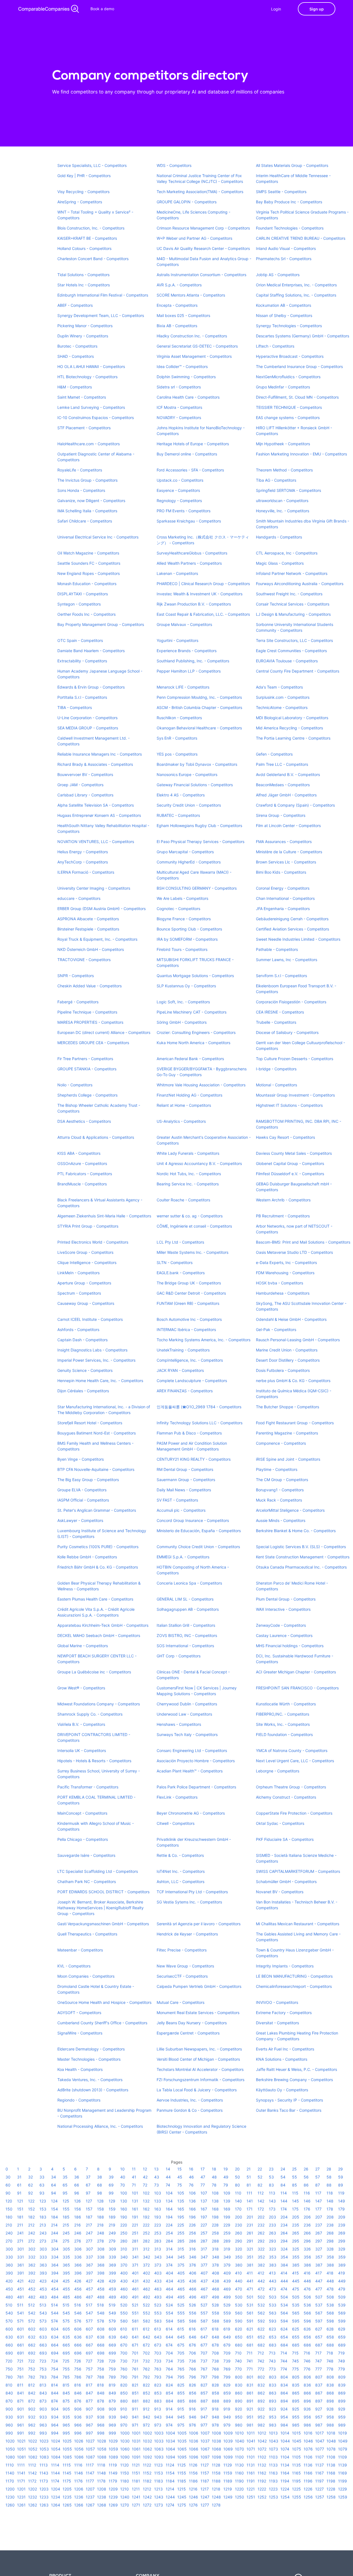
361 (21, 2265)
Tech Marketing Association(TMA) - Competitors (200, 192)
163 (158, 2209)
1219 (228, 2489)
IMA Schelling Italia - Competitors (87, 511)
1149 (113, 2473)
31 (19, 2177)
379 (227, 2265)
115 (295, 2193)
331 (21, 2257)
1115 (67, 2465)
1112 (32, 2465)
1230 (10, 2497)
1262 (33, 2505)
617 (204, 2329)
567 (319, 2313)
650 (239, 2337)
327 (319, 2249)
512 (31, 2305)
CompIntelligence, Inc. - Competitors (190, 1360)
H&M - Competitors (75, 387)
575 (66, 2321)
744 (284, 2361)
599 (342, 2321)
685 (296, 2345)
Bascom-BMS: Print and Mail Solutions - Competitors (303, 1242)
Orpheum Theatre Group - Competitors (291, 1787)
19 (226, 2169)
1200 (10, 2489)
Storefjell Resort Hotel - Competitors (90, 1423)
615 (181, 2329)
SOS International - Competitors (185, 1646)
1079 (343, 2449)
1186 (193, 2481)
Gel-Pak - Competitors (276, 1330)
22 (260, 2169)
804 (284, 2377)
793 (158, 2377)
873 (43, 2401)
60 (8, 2185)
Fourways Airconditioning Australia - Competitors (300, 584)
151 (20, 2209)
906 (78, 2409)
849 (112, 2393)
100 (124, 2193)
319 (227, 2249)
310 (124, 2249)
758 (101, 2369)
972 (146, 2425)
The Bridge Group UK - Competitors (189, 1283)
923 (272, 2409)
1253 (273, 2497)
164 (169, 2209)
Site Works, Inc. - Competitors (283, 1724)
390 (9, 2273)
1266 (79, 2505)
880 (124, 2401)
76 (191, 2185)
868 (330, 2393)
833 (273, 2385)
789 (112, 2377)
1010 (239, 2433)
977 (204, 2425)
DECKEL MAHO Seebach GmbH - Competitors (99, 1635)
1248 (216, 2497)
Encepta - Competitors (177, 305)
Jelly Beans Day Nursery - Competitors (192, 2023)
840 (9, 2393)
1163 (273, 2473)
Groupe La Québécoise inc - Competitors (94, 1672)
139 (227, 2201)
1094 (170, 2457)
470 (239, 2289)
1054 (56, 2449)
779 (342, 2369)
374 (169, 2265)
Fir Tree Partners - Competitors (85, 1059)
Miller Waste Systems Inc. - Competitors (192, 1252)
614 (169, 2329)
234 (284, 2225)
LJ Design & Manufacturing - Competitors (293, 614)
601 (21, 2329)
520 (124, 2305)
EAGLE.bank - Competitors (181, 1273)
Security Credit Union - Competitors (189, 805)
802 (261, 2377)
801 (250, 2377)
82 (260, 2185)
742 (261, 2361)
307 (89, 2249)
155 (66, 2209)
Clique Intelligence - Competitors (87, 1262)
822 (146, 2385)
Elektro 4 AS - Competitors (181, 795)
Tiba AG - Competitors (276, 480)
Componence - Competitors (281, 1443)
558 (216, 2313)
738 (215, 2361)
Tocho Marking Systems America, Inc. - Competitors (204, 1340)
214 (54, 2225)
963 (43, 2425)
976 (192, 2425)
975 (181, 2425)
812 (31, 2385)
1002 (147, 2433)
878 (101, 2401)
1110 (10, 2465)
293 (272, 2241)
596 (307, 2321)
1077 (320, 2449)
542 (32, 2313)
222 (146, 2225)
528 (215, 2305)
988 (330, 2425)
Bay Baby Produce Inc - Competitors (289, 202)
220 (124, 2225)
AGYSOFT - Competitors (79, 2013)
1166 (308, 2473)
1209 (113, 2489)
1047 (320, 2441)
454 (55, 2289)
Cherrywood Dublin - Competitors (187, 1704)
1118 (101, 2465)
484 (55, 2297)
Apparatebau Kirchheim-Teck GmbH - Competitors (103, 1625)
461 (135, 2289)
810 (9, 2385)
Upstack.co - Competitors (180, 480)
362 (32, 2265)
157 (89, 2209)
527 (204, 2305)
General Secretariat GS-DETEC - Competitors (197, 346)
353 (273, 2257)
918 (215, 2409)
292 (261, 2241)
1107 (319, 2457)
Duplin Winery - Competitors (83, 336)
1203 (44, 2489)
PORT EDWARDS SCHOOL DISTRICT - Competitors (103, 1892)
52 (260, 2177)
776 (307, 2369)
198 (215, 2217)
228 (215, 2225)
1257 (320, 2497)
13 (156, 2169)
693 (43, 2353)
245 (66, 2233)
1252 (262, 2497)
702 (146, 2353)
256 (192, 2233)
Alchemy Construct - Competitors (286, 1797)
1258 (331, 2497)
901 (21, 2409)
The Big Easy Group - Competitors (88, 1480)
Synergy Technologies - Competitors (289, 326)
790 (124, 2377)
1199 (343, 2481)
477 (319, 2289)
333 (43, 2257)
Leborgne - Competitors (278, 1771)
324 (284, 2249)
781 (20, 2377)
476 (307, 2289)
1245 (182, 2497)
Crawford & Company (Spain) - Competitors (295, 805)
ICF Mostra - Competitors (179, 407)
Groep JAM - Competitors (80, 785)
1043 (274, 2441)
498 (216, 2297)
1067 (205, 2449)
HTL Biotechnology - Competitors (87, 377)
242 (32, 2233)
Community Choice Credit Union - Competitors (198, 1547)
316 (192, 2249)
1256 (308, 2497)
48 (214, 2177)
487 (89, 2297)
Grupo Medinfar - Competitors (283, 387)
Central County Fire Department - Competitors (298, 671)
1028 (102, 2441)
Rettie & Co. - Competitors (180, 1855)
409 (227, 2273)
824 (169, 2385)
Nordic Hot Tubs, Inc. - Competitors (189, 1174)
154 (54, 2209)
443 (273, 2281)
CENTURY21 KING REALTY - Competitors (194, 1459)
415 (295, 2273)
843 (43, 2393)
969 (112, 2425)
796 (192, 2377)
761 (135, 2369)
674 (169, 2345)
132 (146, 2201)
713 (272, 2353)
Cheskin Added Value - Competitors (89, 986)
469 (227, 2289)
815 (66, 2385)
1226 (308, 2489)
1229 (343, 2489)
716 (307, 2353)
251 (135, 2233)
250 (124, 2233)
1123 (158, 2465)
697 (89, 2353)
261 (250, 2233)
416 (307, 2273)
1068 (216, 2449)
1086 (79, 2457)
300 (9, 2249)
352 (261, 2257)
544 (55, 2313)
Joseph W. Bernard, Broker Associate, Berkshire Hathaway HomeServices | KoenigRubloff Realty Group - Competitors (101, 1908)
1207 (90, 2489)
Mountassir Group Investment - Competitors (295, 1095)
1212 (147, 2489)
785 (66, 2377)
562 (261, 2313)
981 (250, 2425)
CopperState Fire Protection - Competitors (294, 1813)
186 (78, 2217)
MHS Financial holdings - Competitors (290, 1646)
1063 (159, 2449)
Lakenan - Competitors (177, 573)
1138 (331, 2465)
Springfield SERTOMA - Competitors (288, 490)
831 (250, 2385)
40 (123, 2177)
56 (306, 2177)
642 (146, 2337)
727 (89, 2361)
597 (319, 2321)
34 (54, 2177)
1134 (285, 2465)
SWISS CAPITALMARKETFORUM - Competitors (298, 1871)
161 (135, 2209)
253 (158, 2233)
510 (9, 2305)
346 (193, 2257)
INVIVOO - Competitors (277, 2002)
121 (20, 2201)
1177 (90, 2481)
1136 (308, 2465)
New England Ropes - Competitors (89, 573)
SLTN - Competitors (175, 1262)
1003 (159, 2433)
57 (318, 2177)
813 (43, 2385)
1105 (296, 2457)
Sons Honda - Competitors (81, 490)
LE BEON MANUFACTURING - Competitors (294, 1976)
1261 (21, 2505)
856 (193, 2393)
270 (9, 2241)
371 (135, 2265)
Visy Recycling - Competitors (83, 192)
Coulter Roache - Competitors (183, 1200)
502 (261, 2297)
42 (145, 2177)
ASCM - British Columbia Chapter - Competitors (199, 707)
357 (319, 2257)
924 (284, 2409)
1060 (125, 2449)
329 (342, 2249)
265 (296, 2233)
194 (169, 2217)
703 (158, 2353)
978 (215, 2425)
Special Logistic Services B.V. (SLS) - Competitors (301, 1547)
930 (9, 2417)
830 (239, 2385)
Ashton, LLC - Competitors (180, 1882)
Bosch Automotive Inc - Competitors (189, 1319)
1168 (331, 2473)
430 (124, 2281)
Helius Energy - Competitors (83, 852)
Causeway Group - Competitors (86, 1303)
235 (296, 2225)
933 (43, 2417)
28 (329, 2169)
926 (307, 2409)
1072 (262, 2449)
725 (66, 2361)
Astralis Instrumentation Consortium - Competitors (201, 275)
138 (215, 2201)
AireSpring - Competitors (80, 202)
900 (9, 2409)
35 (65, 2177)
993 (43, 2433)
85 (295, 2185)
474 (284, 2289)
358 (330, 2257)
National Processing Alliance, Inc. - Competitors (100, 2126)
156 (78, 2209)
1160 (239, 2473)
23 (271, 2169)
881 (135, 2401)
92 (30, 2193)
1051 (22, 2449)
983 (273, 2425)
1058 (102, 2449)
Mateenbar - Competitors (80, 1950)
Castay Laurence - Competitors (284, 1635)
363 (43, 2265)
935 (66, 2417)
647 (204, 2337)
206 (307, 2217)
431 (135, 2281)
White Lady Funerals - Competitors (188, 1153)
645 (181, 2337)
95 (65, 2193)
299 (342, 2241)
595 (296, 2321)
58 (329, 2177)
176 (307, 2209)
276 (78, 2241)
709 (227, 2353)
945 (181, 2417)
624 (284, 2329)
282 (146, 2241)
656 (307, 2337)
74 (168, 2185)
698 (101, 2353)
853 (158, 2393)
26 (306, 2169)
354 (284, 2257)
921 (250, 2409)
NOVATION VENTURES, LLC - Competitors (96, 842)
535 (296, 2305)
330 (9, 2257)
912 (146, 2409)
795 (181, 2377)
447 (319, 2281)
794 (169, 2377)
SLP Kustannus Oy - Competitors (186, 986)
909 (112, 2409)
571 (20, 2321)
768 (215, 2369)
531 (250, 2305)
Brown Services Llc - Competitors (286, 862)
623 (272, 2329)
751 (20, 2369)
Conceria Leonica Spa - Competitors (189, 1583)
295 (296, 2241)
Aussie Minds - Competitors (281, 1520)
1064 (170, 2449)
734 (169, 2361)
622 (261, 2329)
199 (227, 2217)
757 (89, 2369)
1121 (136, 2465)
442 (261, 2281)
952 (261, 2417)
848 (101, 2393)
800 (239, 2377)
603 (43, 2329)
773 (272, 2369)
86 (306, 2185)
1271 (136, 2505)
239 (342, 2225)
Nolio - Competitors (75, 1085)
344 (169, 2257)
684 (284, 2345)
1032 (147, 2441)
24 (283, 2169)
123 (43, 2201)
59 (341, 2177)
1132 (262, 2465)
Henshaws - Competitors (179, 1724)
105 (181, 2193)
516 (78, 2305)
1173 (44, 2481)
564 (284, 2313)
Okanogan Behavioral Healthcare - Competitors (199, 728)
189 (112, 2217)
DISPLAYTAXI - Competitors (83, 594)
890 (239, 2401)
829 (227, 2385)
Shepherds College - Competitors (87, 1095)
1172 (32, 2481)
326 (307, 2249)
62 (30, 2185)
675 (181, 2345)
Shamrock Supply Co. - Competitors (90, 1714)
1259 (343, 2497)
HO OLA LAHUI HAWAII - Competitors (91, 366)
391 (21, 2273)
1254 (285, 2497)
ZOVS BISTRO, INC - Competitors (187, 1635)
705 (181, 2353)
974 (169, 2425)
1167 (319, 2473)
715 (295, 2353)
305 (66, 2249)
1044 (285, 2441)
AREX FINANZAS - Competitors (185, 1391)
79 (226, 2185)
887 (204, 2401)
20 (237, 2169)
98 (100, 2193)
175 (295, 2209)
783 (43, 2377)
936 (78, 2417)
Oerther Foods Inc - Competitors (86, 614)
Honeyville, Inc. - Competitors (283, 511)
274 (54, 2241)
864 (284, 2393)
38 (100, 2177)
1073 (273, 2449)
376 (192, 2265)
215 (66, 2225)
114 (284, 2193)
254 (169, 2233)
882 (146, 2401)
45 (180, 2177)
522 (146, 2305)
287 (204, 2241)
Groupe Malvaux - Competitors (184, 624)
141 (250, 2201)
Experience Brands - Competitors (187, 651)
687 (319, 2345)
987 (319, 2425)
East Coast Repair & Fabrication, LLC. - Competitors (203, 614)
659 (342, 2337)
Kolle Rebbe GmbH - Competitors (87, 1557)
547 (89, 2313)
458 (101, 2289)
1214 (170, 2489)
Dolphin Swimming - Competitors (186, 377)
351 (250, 2257)
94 (54, 2193)
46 (191, 2177)
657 (319, 2337)
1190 (239, 2481)
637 (89, 2337)
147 (319, 2201)
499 (227, 2297)
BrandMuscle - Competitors (82, 1184)
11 (134, 2169)
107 (204, 2193)
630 (9, 2337)
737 (204, 2361)
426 (78, 2281)
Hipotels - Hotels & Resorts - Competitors (94, 1761)
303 (43, 2249)
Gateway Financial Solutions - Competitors (195, 785)
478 (330, 2289)
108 (215, 2193)
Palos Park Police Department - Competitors (196, 1787)
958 (330, 2417)
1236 (79, 2497)
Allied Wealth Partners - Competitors (189, 563)
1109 (343, 2457)
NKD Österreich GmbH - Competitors (91, 949)
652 (261, 2337)
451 (21, 2289)
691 (21, 2353)
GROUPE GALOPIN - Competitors (187, 202)
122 (31, 2201)
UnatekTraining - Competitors (183, 1350)
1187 (205, 2481)
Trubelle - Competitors (276, 1022)
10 (122, 2169)
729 (112, 2361)
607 (89, 2329)
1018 (331, 2433)
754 (55, 2369)
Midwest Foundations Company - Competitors (99, 1704)
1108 (331, 2457)
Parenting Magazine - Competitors (287, 1433)
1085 (67, 2457)
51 (249, 2177)
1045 (297, 2441)
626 (307, 2329)
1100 (239, 2457)
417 (319, 2273)
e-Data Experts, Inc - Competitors (286, 1262)
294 (284, 2241)
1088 (102, 2457)
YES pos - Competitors (177, 754)
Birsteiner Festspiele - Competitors (88, 929)
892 (261, 2401)
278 (101, 2241)
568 (330, 2313)
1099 (228, 2457)
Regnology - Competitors (179, 501)
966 (78, 2425)
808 (330, 2377)
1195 (296, 2481)
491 (135, 2297)
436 (193, 2281)
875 (66, 2401)
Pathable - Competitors (277, 949)
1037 (205, 2441)
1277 (205, 2505)
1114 (55, 2465)
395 (66, 2273)
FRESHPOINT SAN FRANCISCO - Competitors (297, 1688)
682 (261, 2345)
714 (284, 2353)
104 (169, 2193)
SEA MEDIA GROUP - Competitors (88, 728)
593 (273, 2321)
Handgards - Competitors (279, 537)
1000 (125, 2433)
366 (78, 2265)
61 (19, 2185)
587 (204, 2321)
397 (89, 2273)
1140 (10, 2473)
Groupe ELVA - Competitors (82, 1490)
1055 (67, 2449)
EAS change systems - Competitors (288, 418)
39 (111, 2177)
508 (330, 2297)
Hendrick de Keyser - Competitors (187, 1934)
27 (317, 2169)
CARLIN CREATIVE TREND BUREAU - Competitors (301, 238)
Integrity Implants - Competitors (285, 1966)
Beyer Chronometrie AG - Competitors (191, 1813)
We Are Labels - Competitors (182, 898)
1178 (101, 2481)
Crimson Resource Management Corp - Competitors (203, 228)
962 (32, 2425)
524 (169, 2305)
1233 (44, 2497)
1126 (193, 2465)
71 (134, 2185)
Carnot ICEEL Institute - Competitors (90, 1319)
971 (135, 2425)
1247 (205, 2497)
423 (43, 2281)
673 (158, 2345)
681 (250, 2345)
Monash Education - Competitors (87, 584)
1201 (21, 2489)
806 (307, 2377)
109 (227, 2193)
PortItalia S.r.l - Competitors (82, 697)
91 (19, 2193)
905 (66, 2409)
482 (32, 2297)
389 (342, 2265)
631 (21, 2337)
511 (20, 2305)
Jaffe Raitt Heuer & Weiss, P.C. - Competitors (296, 2069)
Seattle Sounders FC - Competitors (89, 563)
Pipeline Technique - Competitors (87, 1012)
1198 (331, 2481)
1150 (125, 2473)
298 (330, 2241)
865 (296, 2393)
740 (238, 2361)
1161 (251, 2473)
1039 (228, 2441)
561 (250, 2313)
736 (192, 2361)
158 (101, 2209)
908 (101, 2409)
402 (146, 2273)
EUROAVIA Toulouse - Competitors (287, 661)
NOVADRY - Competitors (179, 418)
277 (89, 2241)
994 (55, 2433)
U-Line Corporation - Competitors (87, 718)
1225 (296, 2489)
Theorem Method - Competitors (284, 470)
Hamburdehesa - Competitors (283, 1293)
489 (112, 2297)
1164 (285, 2473)
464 (169, 2289)
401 (135, 2273)
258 (215, 2233)
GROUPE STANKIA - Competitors (87, 1069)
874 (54, 2401)
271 (20, 2241)
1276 (193, 2505)
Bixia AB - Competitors (177, 326)
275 (66, 2241)
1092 (147, 2457)
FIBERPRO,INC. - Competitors (283, 1714)
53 (271, 2177)
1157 (205, 2473)
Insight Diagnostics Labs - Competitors (92, 1350)
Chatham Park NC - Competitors (87, 1882)
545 (66, 2313)
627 (319, 2329)
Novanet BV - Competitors (280, 1892)
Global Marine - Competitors (83, 1646)
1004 (170, 2433)
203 (272, 2217)
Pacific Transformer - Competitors (88, 1787)
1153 (159, 2473)
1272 (147, 2505)
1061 (136, 2449)
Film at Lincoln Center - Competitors (288, 826)
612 (146, 2329)
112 (261, 2193)
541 (21, 2313)
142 (261, 2201)
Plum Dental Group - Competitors (286, 1599)
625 (296, 2329)
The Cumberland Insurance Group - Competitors (299, 366)
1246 (193, 2497)
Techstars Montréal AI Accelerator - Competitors (200, 2069)
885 (181, 2401)
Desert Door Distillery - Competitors (288, 1360)
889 (227, 2401)
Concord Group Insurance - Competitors (193, 1520)
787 (89, 2377)
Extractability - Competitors (82, 661)
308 (101, 2249)
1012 (262, 2433)
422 (32, 2281)
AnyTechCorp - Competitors (83, 862)
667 (89, 2345)
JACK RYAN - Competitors (180, 1370)
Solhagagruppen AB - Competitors (188, 1609)
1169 (343, 2473)
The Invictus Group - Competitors (87, 480)
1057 (90, 2449)
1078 (331, 2449)
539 (342, 2305)
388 (330, 2265)
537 (319, 2305)
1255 (297, 2497)
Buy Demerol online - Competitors (187, 454)
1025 (67, 2441)
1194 (285, 2481)
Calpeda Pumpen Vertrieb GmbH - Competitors (199, 1986)
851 (135, 2393)
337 (89, 2257)
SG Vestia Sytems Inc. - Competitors (189, 1902)
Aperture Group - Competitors (84, 1283)
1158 (216, 2473)
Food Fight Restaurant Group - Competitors (295, 1423)
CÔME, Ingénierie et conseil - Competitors (194, 1226)
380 (239, 2265)
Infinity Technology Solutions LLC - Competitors (200, 1423)
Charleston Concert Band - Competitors (93, 259)
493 (158, 2297)
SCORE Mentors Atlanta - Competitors (191, 295)
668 (101, 2345)
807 (319, 2377)
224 (169, 2225)
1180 (125, 2481)
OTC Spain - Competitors (80, 640)
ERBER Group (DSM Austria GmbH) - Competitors (101, 909)
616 (192, 2329)
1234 (56, 2497)
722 (31, 2361)
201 (250, 2217)
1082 (33, 2457)
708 (215, 2353)
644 (169, 2337)
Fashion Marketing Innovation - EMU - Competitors (301, 454)
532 (261, 2305)
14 (168, 2169)
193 (158, 2217)
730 (124, 2361)
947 (204, 2417)
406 (193, 2273)
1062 (147, 2449)
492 (146, 2297)
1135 (296, 2465)
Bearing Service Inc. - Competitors (188, 1184)
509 (342, 2297)
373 (158, 2265)
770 (238, 2369)
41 (134, 2177)
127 (89, 2201)
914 (169, 2409)
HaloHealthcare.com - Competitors (89, 444)
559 (227, 2313)
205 (296, 2217)
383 (273, 2265)
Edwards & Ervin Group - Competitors (91, 687)
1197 (319, 2481)
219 (112, 2225)
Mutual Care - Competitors (180, 2002)
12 (145, 2169)
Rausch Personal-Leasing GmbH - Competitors (298, 1340)
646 (193, 2337)
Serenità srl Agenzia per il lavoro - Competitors (199, 1924)
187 (89, 2217)
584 (169, 2321)
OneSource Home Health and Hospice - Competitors (104, 2002)
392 (32, 2273)
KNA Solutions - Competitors (282, 2059)
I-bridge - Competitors (276, 1069)
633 (43, 2337)
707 (204, 2353)
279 (112, 2241)
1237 (90, 2497)
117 (318, 2193)
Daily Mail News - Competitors (184, 1490)
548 (101, 2313)
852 (146, 2393)
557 (204, 2313)
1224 (285, 2489)
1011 (251, 2433)
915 (181, 2409)
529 (227, 2305)
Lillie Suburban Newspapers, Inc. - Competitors (199, 2049)
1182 (147, 2481)
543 (43, 2313)
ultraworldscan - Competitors (282, 501)
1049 (343, 2441)
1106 (308, 2457)
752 (32, 2369)
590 (239, 2321)
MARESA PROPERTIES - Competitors (90, 1022)
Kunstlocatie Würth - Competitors (286, 1704)
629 (342, 2329)
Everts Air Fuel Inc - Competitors (285, 2049)
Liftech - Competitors (275, 346)
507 (319, 2297)
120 (9, 2201)
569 (342, 2313)
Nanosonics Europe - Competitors (187, 774)
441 (250, 2281)
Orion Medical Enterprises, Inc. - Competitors (296, 285)
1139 (343, 2465)
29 (340, 2169)
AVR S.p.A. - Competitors (179, 285)
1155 (182, 2473)
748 (330, 2361)
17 (203, 2169)
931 (21, 2417)
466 (193, 2289)
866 (307, 2393)
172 (261, 2209)
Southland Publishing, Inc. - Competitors (193, 661)
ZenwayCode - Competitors (281, 1625)
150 (9, 2209)
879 (112, 2401)
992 (32, 2433)
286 (192, 2241)
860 (239, 2393)
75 (180, 2185)
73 (157, 2185)
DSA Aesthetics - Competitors (84, 1121)
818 (101, 2385)
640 (124, 2337)
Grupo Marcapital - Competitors (185, 852)
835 (296, 2385)
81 (249, 2185)
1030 (125, 2441)
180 (9, 2217)
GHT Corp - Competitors (179, 1656)
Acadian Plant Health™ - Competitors (190, 1771)
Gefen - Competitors (274, 754)
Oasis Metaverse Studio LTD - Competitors (294, 1252)
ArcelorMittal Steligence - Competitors (290, 1510)
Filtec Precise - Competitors (182, 1950)
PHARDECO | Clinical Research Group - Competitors (203, 584)
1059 (113, 2449)
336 (78, 2257)
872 (32, 2401)
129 (112, 2201)
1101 (251, 2457)
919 (227, 2409)
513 (43, 2305)
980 (239, 2425)
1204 (56, 2489)
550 (124, 2313)
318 (215, 2249)
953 (273, 2417)
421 (20, 2281)
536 (307, 2305)
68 (100, 2185)
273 (43, 2241)
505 (296, 2297)
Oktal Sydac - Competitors (280, 1823)
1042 (262, 2441)
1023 (44, 2441)
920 (239, 2409)
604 (55, 2329)
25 (294, 2169)
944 (169, 2417)
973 (158, 2425)
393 (43, 2273)
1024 (56, 2441)
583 (158, 2321)
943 (158, 2417)
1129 (228, 2465)
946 (193, 2417)
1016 (308, 2433)
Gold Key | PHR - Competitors (84, 176)
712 (261, 2353)
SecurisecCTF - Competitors (182, 1976)
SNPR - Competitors (76, 976)
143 (272, 2201)
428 (101, 2281)
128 (100, 2201)
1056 (79, 2449)
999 (112, 2433)
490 (124, 2297)
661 (21, 2345)
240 (9, 2233)
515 (66, 2305)
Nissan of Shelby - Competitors (284, 315)
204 (284, 2217)
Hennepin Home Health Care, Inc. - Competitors (100, 1381)
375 (181, 2265)
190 (124, 2217)
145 (295, 2201)
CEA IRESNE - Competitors (280, 1012)
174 (284, 2209)
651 (250, 2337)
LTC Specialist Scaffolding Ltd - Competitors (98, 1871)
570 (9, 2321)
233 (272, 2225)
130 (124, 2201)
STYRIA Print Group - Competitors (88, 1226)
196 (192, 2217)
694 (55, 2353)
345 (181, 2257)
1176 (78, 2481)
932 (32, 2417)
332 (32, 2257)
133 (158, 2201)
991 (21, 2433)
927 (319, 2409)
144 (284, 2201)
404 (169, 2273)
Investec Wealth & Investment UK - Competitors (200, 594)
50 (237, 2177)
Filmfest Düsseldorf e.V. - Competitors (290, 1174)
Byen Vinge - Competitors (81, 1459)
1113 (44, 2465)
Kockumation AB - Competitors (284, 305)
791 (135, 2377)
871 (20, 2401)
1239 (113, 2497)
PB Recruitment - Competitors (283, 1216)
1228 (331, 2489)
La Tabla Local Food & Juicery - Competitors (197, 2090)
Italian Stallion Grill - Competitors (186, 1625)
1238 (102, 2497)
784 (55, 2377)
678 (215, 2345)
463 (158, 2289)
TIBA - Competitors (75, 707)
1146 (79, 2473)
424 (55, 2281)
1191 (251, 2481)
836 (307, 2385)
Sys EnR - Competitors (177, 738)
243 (43, 2233)
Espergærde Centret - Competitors (188, 2033)
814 (54, 2385)
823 (158, 2385)
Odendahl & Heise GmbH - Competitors (291, 1319)
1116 (78, 2465)
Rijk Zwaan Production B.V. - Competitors (194, 604)
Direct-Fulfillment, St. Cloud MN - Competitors (297, 397)
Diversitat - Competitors (277, 2023)
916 (192, 2409)
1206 (79, 2489)
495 (181, 2297)
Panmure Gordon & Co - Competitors (190, 2110)
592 (261, 2321)
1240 (125, 2497)
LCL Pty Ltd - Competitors (180, 1242)
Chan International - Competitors (285, 898)
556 (193, 2313)
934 (55, 2417)
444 (284, 2281)
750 (9, 2369)
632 (32, 2337)
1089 (113, 2457)
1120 (125, 2465)
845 (66, 2393)
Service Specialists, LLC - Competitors (92, 165)
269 (342, 2233)
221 (135, 2225)
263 (272, 2233)
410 (238, 2273)
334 (55, 2257)
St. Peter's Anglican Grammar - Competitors (97, 1510)
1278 (216, 2505)
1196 (308, 2481)
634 (55, 2337)
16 (191, 2169)
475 (296, 2289)
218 (100, 2225)
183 (43, 2217)
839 (342, 2385)
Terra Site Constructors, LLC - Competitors (294, 640)
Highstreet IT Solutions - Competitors (289, 1105)
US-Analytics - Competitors (181, 1121)
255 (181, 2233)
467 (204, 2289)
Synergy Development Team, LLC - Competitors (101, 315)
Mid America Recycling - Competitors (289, 728)
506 (307, 2297)
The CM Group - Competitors (282, 1480)
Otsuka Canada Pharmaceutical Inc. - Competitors (301, 1567)
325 (296, 2249)
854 (169, 2393)
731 (135, 2361)
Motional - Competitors (276, 1085)
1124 (170, 2465)
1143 (44, 2473)
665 (66, 2345)
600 (9, 2329)
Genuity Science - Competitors (85, 1370)
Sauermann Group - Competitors (186, 1480)
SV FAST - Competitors (177, 1500)
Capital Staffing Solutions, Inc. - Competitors (296, 295)
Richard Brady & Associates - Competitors (95, 764)
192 (146, 2217)
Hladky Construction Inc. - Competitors (192, 336)
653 (273, 2337)
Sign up (317, 9)
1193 (273, 2481)
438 (216, 2281)
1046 (308, 2441)
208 (330, 2217)
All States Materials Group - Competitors (292, 165)
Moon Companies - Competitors (86, 1976)
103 (158, 2193)
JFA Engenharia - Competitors (283, 909)
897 (319, 2401)
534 (284, 2305)
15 (180, 2169)
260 (239, 2233)
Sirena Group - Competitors (281, 815)
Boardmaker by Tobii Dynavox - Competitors (197, 764)
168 (215, 2209)
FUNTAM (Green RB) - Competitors (188, 1303)
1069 (228, 2449)
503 (273, 2297)
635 (66, 2337)
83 (271, 2185)
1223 (273, 2489)
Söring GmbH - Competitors (182, 1022)
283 (158, 2241)
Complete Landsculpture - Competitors (192, 1381)
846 (78, 2393)
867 (319, 2393)
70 (123, 2185)
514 (54, 2305)
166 (192, 2209)
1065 (182, 2449)
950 (239, 2417)
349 (227, 2257)
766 (192, 2369)
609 (112, 2329)
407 (204, 2273)
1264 (56, 2505)
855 (181, 2393)
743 (272, 2361)
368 (101, 2265)
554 (169, 2313)
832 (261, 2385)
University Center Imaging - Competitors (94, 888)
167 (204, 2209)
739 (227, 2361)
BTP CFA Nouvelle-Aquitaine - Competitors (96, 1469)
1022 (33, 2441)
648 (216, 2337)
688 (330, 2345)
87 (318, 2185)
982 (261, 2425)
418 (330, 2273)
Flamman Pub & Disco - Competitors (189, 1433)
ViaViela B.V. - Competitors (81, 1724)
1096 (194, 2457)
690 (9, 2353)
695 (66, 2353)
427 (89, 2281)
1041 (251, 2441)
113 (272, 2193)
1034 (170, 2441)
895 (296, 2401)
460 (124, 2289)
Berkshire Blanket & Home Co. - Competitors (296, 1531)
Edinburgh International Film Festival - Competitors (103, 295)
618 (215, 2329)
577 (89, 2321)
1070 (240, 2449)
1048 (331, 2441)
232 (261, 2225)
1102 (262, 2457)
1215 (182, 2489)
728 (101, 2361)
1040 (240, 2441)
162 (146, 2209)
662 (32, 2345)
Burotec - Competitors (77, 346)
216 (77, 2225)
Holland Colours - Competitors (84, 248)
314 (169, 2249)
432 (146, 2281)
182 (31, 2217)
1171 (21, 2481)
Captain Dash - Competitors (82, 1340)
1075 (297, 2449)
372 (146, 2265)
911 (135, 2409)
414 (284, 2273)
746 (307, 2361)
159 (112, 2209)
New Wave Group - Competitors (185, 1966)
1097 (205, 2457)
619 (227, 2329)
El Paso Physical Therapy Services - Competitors (200, 842)
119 (341, 2193)
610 (124, 2329)
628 (330, 2329)
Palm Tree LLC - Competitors (282, 764)
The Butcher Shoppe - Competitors (288, 1407)
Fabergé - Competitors (78, 1002)
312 (146, 2249)
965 (66, 2425)
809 (342, 2377)
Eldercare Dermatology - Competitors (91, 2049)
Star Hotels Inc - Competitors (84, 285)
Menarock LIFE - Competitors (183, 687)
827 (204, 2385)
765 (181, 2369)
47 (203, 2177)
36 (77, 2177)
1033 (159, 2441)
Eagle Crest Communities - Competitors (291, 651)
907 (89, 2409)
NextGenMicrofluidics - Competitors (288, 377)
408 (216, 2273)
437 (204, 2281)
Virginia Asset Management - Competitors (194, 356)
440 (239, 2281)
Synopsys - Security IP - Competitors (289, 2100)
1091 (136, 2457)
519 (112, 2305)
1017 (319, 2433)
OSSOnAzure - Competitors (82, 1163)
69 (111, 2185)
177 (318, 2209)
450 (9, 2289)
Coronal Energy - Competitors (283, 888)
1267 (90, 2505)
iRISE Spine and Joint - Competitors (288, 1459)
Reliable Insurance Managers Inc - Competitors (100, 754)
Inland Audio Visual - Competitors (286, 248)
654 (284, 2337)
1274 (170, 2505)
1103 (273, 2457)
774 (284, 2369)
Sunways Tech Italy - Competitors (187, 1734)
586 (193, 2321)
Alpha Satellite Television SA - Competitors (96, 805)
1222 (262, 2489)
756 (78, 2369)
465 (181, 2289)
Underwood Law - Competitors (184, 1714)
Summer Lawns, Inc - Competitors (287, 960)
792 (146, 2377)
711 (250, 2353)
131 (135, 2201)
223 (158, 2225)
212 (31, 2225)
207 (319, 2217)
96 (77, 2193)
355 (296, 2257)
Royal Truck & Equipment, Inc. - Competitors (97, 939)
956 (307, 2417)
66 (77, 2185)
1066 (194, 2449)
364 (55, 2265)
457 (89, 2289)
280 (124, 2241)
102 (146, 2193)
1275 (182, 2505)
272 (31, 2241)
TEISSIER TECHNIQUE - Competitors (289, 407)
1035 (182, 2441)
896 (307, 2401)
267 (319, 2233)
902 (32, 2409)
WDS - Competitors (174, 165)
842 (32, 2393)
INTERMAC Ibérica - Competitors (186, 1330)
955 (296, 2417)
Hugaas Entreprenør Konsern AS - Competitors (99, 815)
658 (330, 2337)
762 (146, 2369)
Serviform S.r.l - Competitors (281, 976)
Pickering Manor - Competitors (85, 326)
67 (88, 2185)
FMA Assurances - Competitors (284, 842)
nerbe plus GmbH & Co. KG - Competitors (293, 1381)
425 (66, 2281)
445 (296, 2281)
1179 (113, 2481)
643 (158, 2337)
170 (238, 2209)
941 (135, 2417)
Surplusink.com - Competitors (283, 697)
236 (307, 2225)
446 (307, 2281)
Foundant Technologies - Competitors (290, 228)
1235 (67, 2497)
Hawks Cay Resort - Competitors (285, 1137)
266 (307, 2233)
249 (112, 2233)
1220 (239, 2489)
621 (250, 2329)
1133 (273, 2465)
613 (158, 2329)
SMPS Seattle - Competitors (281, 192)
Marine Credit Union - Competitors (287, 1350)
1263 (44, 2505)
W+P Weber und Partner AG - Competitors (194, 238)
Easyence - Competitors (178, 490)
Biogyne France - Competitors (184, 919)
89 (341, 2185)
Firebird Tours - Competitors (182, 949)
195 (181, 2217)
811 (20, 2385)
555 (181, 2313)
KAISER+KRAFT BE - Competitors (87, 238)
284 (169, 2241)
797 (204, 2377)
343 (158, 2257)
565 (296, 2313)
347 (204, 2257)
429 (112, 2281)
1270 (125, 2505)
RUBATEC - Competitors (178, 815)
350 (239, 2257)
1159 (228, 2473)
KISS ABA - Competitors (79, 1153)
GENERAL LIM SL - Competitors (185, 1599)
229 (227, 2225)
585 (181, 2321)
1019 (343, 2433)
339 (112, 2257)
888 (216, 2401)
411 (250, 2273)
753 (43, 2369)
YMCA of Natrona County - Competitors (292, 1750)
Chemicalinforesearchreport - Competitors (294, 1986)
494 (169, 2297)
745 (295, 2361)
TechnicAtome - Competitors (282, 707)
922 (261, 2409)
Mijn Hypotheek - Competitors (283, 444)
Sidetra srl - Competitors (179, 387)
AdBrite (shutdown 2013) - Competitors (93, 2090)
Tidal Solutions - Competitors (83, 275)
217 (89, 2225)
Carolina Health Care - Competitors (188, 397)
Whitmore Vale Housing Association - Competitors (201, 1085)
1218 (216, 2489)
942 (146, 2417)
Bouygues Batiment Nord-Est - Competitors (97, 1433)
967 (89, 2425)
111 (249, 2193)
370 (124, 2265)
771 (250, 2369)
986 (307, 2425)
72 (145, 2185)
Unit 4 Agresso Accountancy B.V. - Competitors (199, 1163)
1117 (90, 2465)
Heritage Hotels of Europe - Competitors (193, 444)
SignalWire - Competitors (80, 2033)
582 (146, 2321)
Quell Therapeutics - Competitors (87, 1934)
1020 (10, 2441)
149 (342, 2201)
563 (273, 2313)
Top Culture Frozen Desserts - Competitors (295, 1059)
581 (135, 2321)
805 (296, 2377)
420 (9, 2281)
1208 (102, 2489)
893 (273, 2401)
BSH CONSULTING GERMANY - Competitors (197, 888)
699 (112, 2353)
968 (101, 2425)
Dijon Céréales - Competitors (83, 1391)
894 (284, 2401)
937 (89, 2417)
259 (227, 2233)
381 (250, 2265)
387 (319, 2265)
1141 (21, 2473)
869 (342, 2393)
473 (272, 2289)
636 (78, 2337)
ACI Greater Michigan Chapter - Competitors (296, 1672)
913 (158, 2409)
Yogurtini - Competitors (177, 640)
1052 (33, 2449)
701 (135, 2353)
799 (227, 2377)
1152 (147, 2473)
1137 (319, 2465)
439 (227, 2281)
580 (124, 2321)
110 (238, 2193)
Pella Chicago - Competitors (83, 1839)
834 (284, 2385)
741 (250, 2361)
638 (101, 2337)
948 (216, 2417)
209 (342, 2217)
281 (135, 2241)
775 (295, 2369)
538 (330, 2305)
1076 (308, 2449)
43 (157, 2177)
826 (192, 2385)
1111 (21, 2465)
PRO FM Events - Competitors (184, 511)
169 (227, 2209)
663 (43, 2345)
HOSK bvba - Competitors (280, 1283)
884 (169, 2401)
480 (9, 2297)
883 (158, 2401)
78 (214, 2185)
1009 (228, 2433)
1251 (251, 2497)
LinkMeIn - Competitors (78, 1273)
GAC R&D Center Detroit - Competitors (191, 1293)
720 (9, 2361)
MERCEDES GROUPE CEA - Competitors (93, 1043)
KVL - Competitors (74, 1966)
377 (204, 2265)
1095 (182, 2457)
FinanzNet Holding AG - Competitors (189, 1095)
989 (342, 2425)
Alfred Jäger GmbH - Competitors (286, 795)
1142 (32, 2473)
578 (101, 2321)
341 (135, 2257)
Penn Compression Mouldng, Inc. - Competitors (199, 697)
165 (181, 2209)
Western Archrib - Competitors (283, 1200)
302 (32, 2249)
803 (273, 2377)
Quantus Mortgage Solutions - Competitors (195, 976)
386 (307, 2265)
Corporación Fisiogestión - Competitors (291, 1002)
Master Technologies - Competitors (89, 2059)
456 (78, 2289)
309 (112, 2249)
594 (284, 2321)
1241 (136, 2497)
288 (215, 2241)
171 (250, 2209)
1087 (90, 2457)
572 (32, 2321)
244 (55, 2233)
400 (124, 2273)
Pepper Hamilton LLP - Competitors (189, 671)
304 (55, 2249)
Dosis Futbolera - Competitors (283, 1370)
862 (261, 2393)
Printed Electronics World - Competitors (93, 1242)
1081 (22, 2457)
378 (215, 2265)
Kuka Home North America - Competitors (193, 1043)
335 (66, 2257)
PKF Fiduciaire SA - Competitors (285, 1839)
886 (193, 2401)
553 (158, 2313)
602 (32, 2329)
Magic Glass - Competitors (280, 563)
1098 (216, 2457)
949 (227, 2417)
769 (227, 2369)
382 (261, 2265)
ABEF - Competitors (75, 305)
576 (78, 2321)
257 (204, 2233)
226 (192, 2225)
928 (330, 2409)
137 (204, 2201)
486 (78, 2297)
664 (55, 2345)
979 (227, 2425)
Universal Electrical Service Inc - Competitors (98, 537)
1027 (90, 2441)
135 (181, 2201)
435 (181, 2281)
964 (55, 2425)
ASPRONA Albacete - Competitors (88, 919)
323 (272, 2249)
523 (158, 2305)
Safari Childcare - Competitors (85, 521)
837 (319, 2385)
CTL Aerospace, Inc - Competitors (287, 553)
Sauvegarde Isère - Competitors (86, 1855)
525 (181, 2305)
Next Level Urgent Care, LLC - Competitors (295, 1761)
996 (78, 2433)
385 (296, 2265)
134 (169, 2201)
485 (66, 2297)
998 (101, 2433)
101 (135, 2193)
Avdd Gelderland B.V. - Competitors (288, 774)
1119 (113, 2465)
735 (181, 2361)
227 (204, 2225)
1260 (10, 2505)
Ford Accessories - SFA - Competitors (190, 470)
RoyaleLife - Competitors (80, 470)
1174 (55, 2481)
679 (227, 2345)
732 (146, 2361)
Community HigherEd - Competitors (189, 862)
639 (112, 2337)
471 (250, 2289)
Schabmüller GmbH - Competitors (286, 1882)
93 (42, 2193)
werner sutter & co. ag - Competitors (190, 1216)
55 (295, 2177)
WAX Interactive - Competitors (283, 1609)
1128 (216, 2465)
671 (135, 2345)
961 (21, 2425)
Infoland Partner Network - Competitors (292, 573)
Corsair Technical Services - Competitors (293, 604)
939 (112, 2417)
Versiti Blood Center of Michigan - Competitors (198, 2059)
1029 (113, 2441)
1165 (296, 2473)
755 (66, 2369)
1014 (285, 2433)
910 (124, 2409)
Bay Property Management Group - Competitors (101, 624)
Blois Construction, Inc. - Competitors (91, 228)
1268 (102, 2505)
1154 (170, 2473)
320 (239, 2249)
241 (20, 2233)
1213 (158, 2489)
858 (216, 2393)
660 (9, 2345)
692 (32, 2353)
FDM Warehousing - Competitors (285, 1273)
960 (9, 2425)
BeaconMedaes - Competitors (283, 785)
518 (101, 2305)
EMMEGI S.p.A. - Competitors (183, 1557)
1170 (10, 2481)
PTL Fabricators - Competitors (85, 1174)
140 (238, 2201)
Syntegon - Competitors (79, 604)
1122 (147, 2465)
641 (135, 2337)
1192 (262, 2481)
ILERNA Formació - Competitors (86, 872)
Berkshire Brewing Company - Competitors (294, 2080)
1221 (251, 2489)
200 (239, 2217)
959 (342, 2417)
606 (78, 2329)
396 (78, 2273)
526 (192, 2305)
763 (158, 2369)
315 (181, 2249)
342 (146, 2257)
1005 (182, 2433)
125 (66, 2201)
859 (227, 2393)
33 (42, 2177)
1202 (33, 2489)
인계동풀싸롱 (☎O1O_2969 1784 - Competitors (199, 1407)
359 (342, 2257)
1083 (44, 2457)
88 (329, 2185)
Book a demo (102, 9)
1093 (159, 2457)
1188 (216, 2481)
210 (9, 2225)
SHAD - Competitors (76, 356)
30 (8, 2177)
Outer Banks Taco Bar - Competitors (289, 2110)
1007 (205, 2433)
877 (89, 2401)
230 (239, 2225)
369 (112, 2265)
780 (9, 2377)
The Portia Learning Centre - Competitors (293, 738)
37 (88, 2177)
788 (101, 2377)
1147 (90, 2473)
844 (55, 2393)
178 (330, 2209)
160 (124, 2209)
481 (21, 2297)
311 (135, 2249)
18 (214, 2169)
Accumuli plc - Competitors (181, 1510)
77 (203, 2185)
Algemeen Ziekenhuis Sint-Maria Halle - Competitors (104, 1216)
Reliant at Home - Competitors (184, 1105)
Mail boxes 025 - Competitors (183, 315)
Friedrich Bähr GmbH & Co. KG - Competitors (98, 1567)
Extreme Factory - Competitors (284, 2013)
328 (330, 2249)
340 (124, 2257)
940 (124, 2417)
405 (181, 2273)
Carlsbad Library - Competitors (85, 795)
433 (158, 2281)
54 (283, 2177)
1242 (147, 2497)
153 (43, 2209)
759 (112, 2369)
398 (101, 2273)
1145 (67, 2473)
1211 (136, 2489)
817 (89, 2385)
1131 (251, 2465)
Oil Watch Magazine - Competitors (88, 553)
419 (342, 2273)
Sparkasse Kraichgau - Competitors (189, 521)
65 (65, 2185)
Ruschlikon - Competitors (179, 718)
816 (78, 2385)
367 (89, 2265)
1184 (170, 2481)
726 (78, 2361)
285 (181, 2241)
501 (250, 2297)
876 (78, 2401)
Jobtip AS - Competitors (278, 275)
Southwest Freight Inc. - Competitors (289, 594)
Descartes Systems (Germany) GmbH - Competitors (303, 336)
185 (66, 2217)
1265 (67, 2505)
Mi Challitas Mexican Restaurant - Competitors (298, 1924)
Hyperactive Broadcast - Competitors (290, 356)
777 (319, 2369)
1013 (273, 2433)
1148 (101, 2473)
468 (216, 2289)
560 (239, 2313)
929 (342, 2409)
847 (89, 2393)
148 (330, 2201)
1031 (136, 2441)
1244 (170, 2497)
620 (239, 2329)
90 (8, 2193)
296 (307, 2241)
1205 (67, 2489)
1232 (33, 2497)
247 (89, 2233)
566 (307, 2313)
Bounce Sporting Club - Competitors (189, 929)
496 (193, 2297)
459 (112, 2289)
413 (272, 2273)
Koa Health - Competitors (80, 2069)
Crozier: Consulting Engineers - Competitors (196, 1032)
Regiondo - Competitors (79, 2100)
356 (307, 2257)
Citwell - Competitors (176, 1823)
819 (112, 2385)
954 (284, 2417)
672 (146, 2345)
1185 (182, 2481)
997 (89, 2433)
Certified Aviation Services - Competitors (292, 929)
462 (146, 2289)
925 (296, 2409)
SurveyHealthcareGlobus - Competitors (192, 553)
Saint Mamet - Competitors (82, 397)
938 (101, 2417)
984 (284, 2425)
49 (226, 2177)
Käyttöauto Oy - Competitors (282, 2090)
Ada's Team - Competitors (279, 687)
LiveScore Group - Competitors (85, 1252)
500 (239, 2297)
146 (307, 2201)
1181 (136, 2481)
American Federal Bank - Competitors (190, 1059)
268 (330, 2233)
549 (112, 2313)
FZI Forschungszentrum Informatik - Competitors (200, 2080)
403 (158, 2273)
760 (124, 2369)
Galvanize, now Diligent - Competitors (91, 501)
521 (135, 2305)
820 (124, 2385)
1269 (113, 2505)
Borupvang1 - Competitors (280, 1490)
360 (9, 2265)
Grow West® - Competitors (81, 1688)
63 (42, 2185)
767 (204, 2369)
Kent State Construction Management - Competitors (303, 1557)
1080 (10, 2457)
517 (89, 2305)
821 (135, 2385)
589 (227, 2321)
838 (330, 2385)
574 (54, 2321)
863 (273, 2393)
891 (250, 2401)
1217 (205, 2489)
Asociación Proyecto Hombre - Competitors (196, 1761)
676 (192, 2345)
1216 (193, 2489)
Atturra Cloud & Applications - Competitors (96, 1137)
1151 (136, 2473)
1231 (21, 2497)
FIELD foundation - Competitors (284, 1734)
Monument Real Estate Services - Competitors (198, 2013)
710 (238, 2353)
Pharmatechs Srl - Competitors (284, 259)
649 (227, 2337)
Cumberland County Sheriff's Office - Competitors (102, 2023)
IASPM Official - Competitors (83, 1500)
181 (20, 2217)
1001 (136, 2433)
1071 (251, 2449)
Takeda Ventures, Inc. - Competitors (90, 2080)
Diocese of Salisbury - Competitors (287, 1032)
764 (169, 2369)
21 (249, 2169)
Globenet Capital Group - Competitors (290, 1163)
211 (20, 2225)
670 (124, 2345)
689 (342, 2345)
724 (54, 2361)
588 (216, 2321)
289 (227, 2241)
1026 (79, 2441)
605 (66, 2329)
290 (239, 2241)
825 (181, 2385)
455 (66, 2289)
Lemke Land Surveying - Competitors (91, 407)
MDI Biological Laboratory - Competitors (292, 718)
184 (54, 2217)
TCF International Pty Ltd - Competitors (192, 1892)
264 (284, 2233)
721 (20, 2361)
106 (192, 2193)
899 (342, 2401)
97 (88, 2193)
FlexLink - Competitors (177, 1797)
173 (272, 2209)
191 (135, 2217)
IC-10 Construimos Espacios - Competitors (96, 418)
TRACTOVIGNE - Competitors (84, 960)
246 (78, 2233)
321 (250, 2249)
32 (30, 2177)
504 (284, 2297)
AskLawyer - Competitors (80, 1520)
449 (342, 2281)
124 (54, 2201)
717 (318, 2353)
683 (273, 2345)
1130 (239, 2465)
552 (146, 2313)
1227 (319, 2489)
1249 (228, 2497)
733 (158, 2361)
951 (250, 2417)
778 (330, 2369)
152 (31, 2209)
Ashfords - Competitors (78, 1330)
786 (78, 2377)
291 (250, 2241)
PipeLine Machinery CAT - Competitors (192, 1012)
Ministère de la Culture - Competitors (289, 852)
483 (43, 2297)
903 (43, 2409)
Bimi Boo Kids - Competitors (281, 872)
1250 (240, 2497)
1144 (55, 2473)
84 (283, 2185)
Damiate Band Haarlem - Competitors (91, 651)
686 (307, 2345)
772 (261, 2369)
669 (112, 2345)
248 (101, 2233)
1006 (194, 2433)
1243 (159, 2497)
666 (78, 2345)
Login (276, 9)
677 (204, 2345)
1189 (228, 2481)
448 (330, 2281)
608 (101, 2329)
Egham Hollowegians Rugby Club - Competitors (199, 826)
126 (77, 2201)
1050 (10, 2449)
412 (261, 2273)
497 (204, 2297)
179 (341, 2209)
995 (66, 2433)
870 (9, 2401)
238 (330, 2225)
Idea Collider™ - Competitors (182, 366)
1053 (44, 2449)
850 (124, 2393)
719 (341, 2353)
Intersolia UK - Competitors (82, 1750)
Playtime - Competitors (277, 1469)
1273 (159, 2505)
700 (124, 2353)
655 (296, 2337)
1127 (205, 2465)
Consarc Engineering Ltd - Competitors (192, 1750)
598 (330, 2321)
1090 (125, 2457)
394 (55, 2273)
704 (169, 2353)
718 (330, 2353)
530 (239, 2305)
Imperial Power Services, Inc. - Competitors (96, 1360)
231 (250, 2225)
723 (43, 2361)
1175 (67, 2481)
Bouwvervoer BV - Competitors (85, 774)
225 (181, 2225)
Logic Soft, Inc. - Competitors (183, 1002)
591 (250, 2321)
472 (261, 2289)
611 (135, 2329)
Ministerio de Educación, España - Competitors (199, 1531)
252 (146, 2233)
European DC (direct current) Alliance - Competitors (104, 1032)
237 (319, 2225)
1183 (159, 2481)
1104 (285, 2457)
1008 (216, 2433)
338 (101, 2257)
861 (250, 2393)
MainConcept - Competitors (82, 1813)
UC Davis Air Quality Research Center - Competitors (203, 248)
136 (192, 2201)
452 (32, 2289)
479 (342, 2289)
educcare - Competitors (79, 898)
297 (319, 2241)
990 (9, 2433)
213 (43, 2225)
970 (124, 2425)
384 (284, 2265)
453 (43, 2289)
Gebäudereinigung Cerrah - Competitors (292, 919)
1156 (193, 2473)
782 (32, 2377)
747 (319, 2361)
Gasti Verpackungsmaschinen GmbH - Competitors (103, 1924)
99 (111, 2193)
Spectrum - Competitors (79, 1293)
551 (135, 2313)
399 (112, 2273)
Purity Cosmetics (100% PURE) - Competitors (98, 1547)
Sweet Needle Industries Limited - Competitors (298, 939)
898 (330, 2401)
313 (158, 2249)
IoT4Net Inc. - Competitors (181, 1871)
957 (319, 2417)
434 (169, 2281)
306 (78, 2249)
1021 (21, 2441)
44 (168, 2177)
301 (21, 2249)
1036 (194, 2441)
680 (239, 2345)
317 (204, 2249)
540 (9, 2313)
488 (101, 2297)
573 (43, 2321)
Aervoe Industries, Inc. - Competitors (190, 2100)
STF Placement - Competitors (84, 428)
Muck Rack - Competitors (279, 1500)
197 (204, 2217)
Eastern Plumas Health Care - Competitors (95, 1599)
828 (215, 2385)
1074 (285, 2449)
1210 (125, 2489)
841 (21, 2393)
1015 (296, 2433)
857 (204, 2393)
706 (192, 2353)
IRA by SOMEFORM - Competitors (187, 939)
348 (216, 2257)
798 (215, 2377)
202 (261, 2217)
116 (307, 2193)
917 (204, 2409)
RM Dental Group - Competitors (185, 1469)
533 (273, 2305)
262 (261, 2233)
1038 (216, 2441)
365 (66, 2265)
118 (330, 2193)
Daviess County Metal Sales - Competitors (294, 1153)
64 (54, 2185)
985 (296, 2425)
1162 (262, 2473)
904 (55, 2409)
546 (78, 2313)
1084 (56, 2457)
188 (101, 2217)
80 (237, 2185)
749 (342, 2361)
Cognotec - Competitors (178, 909)
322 (261, 2249)
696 (78, 2353)
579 (112, 2321)
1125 (182, 2465)
